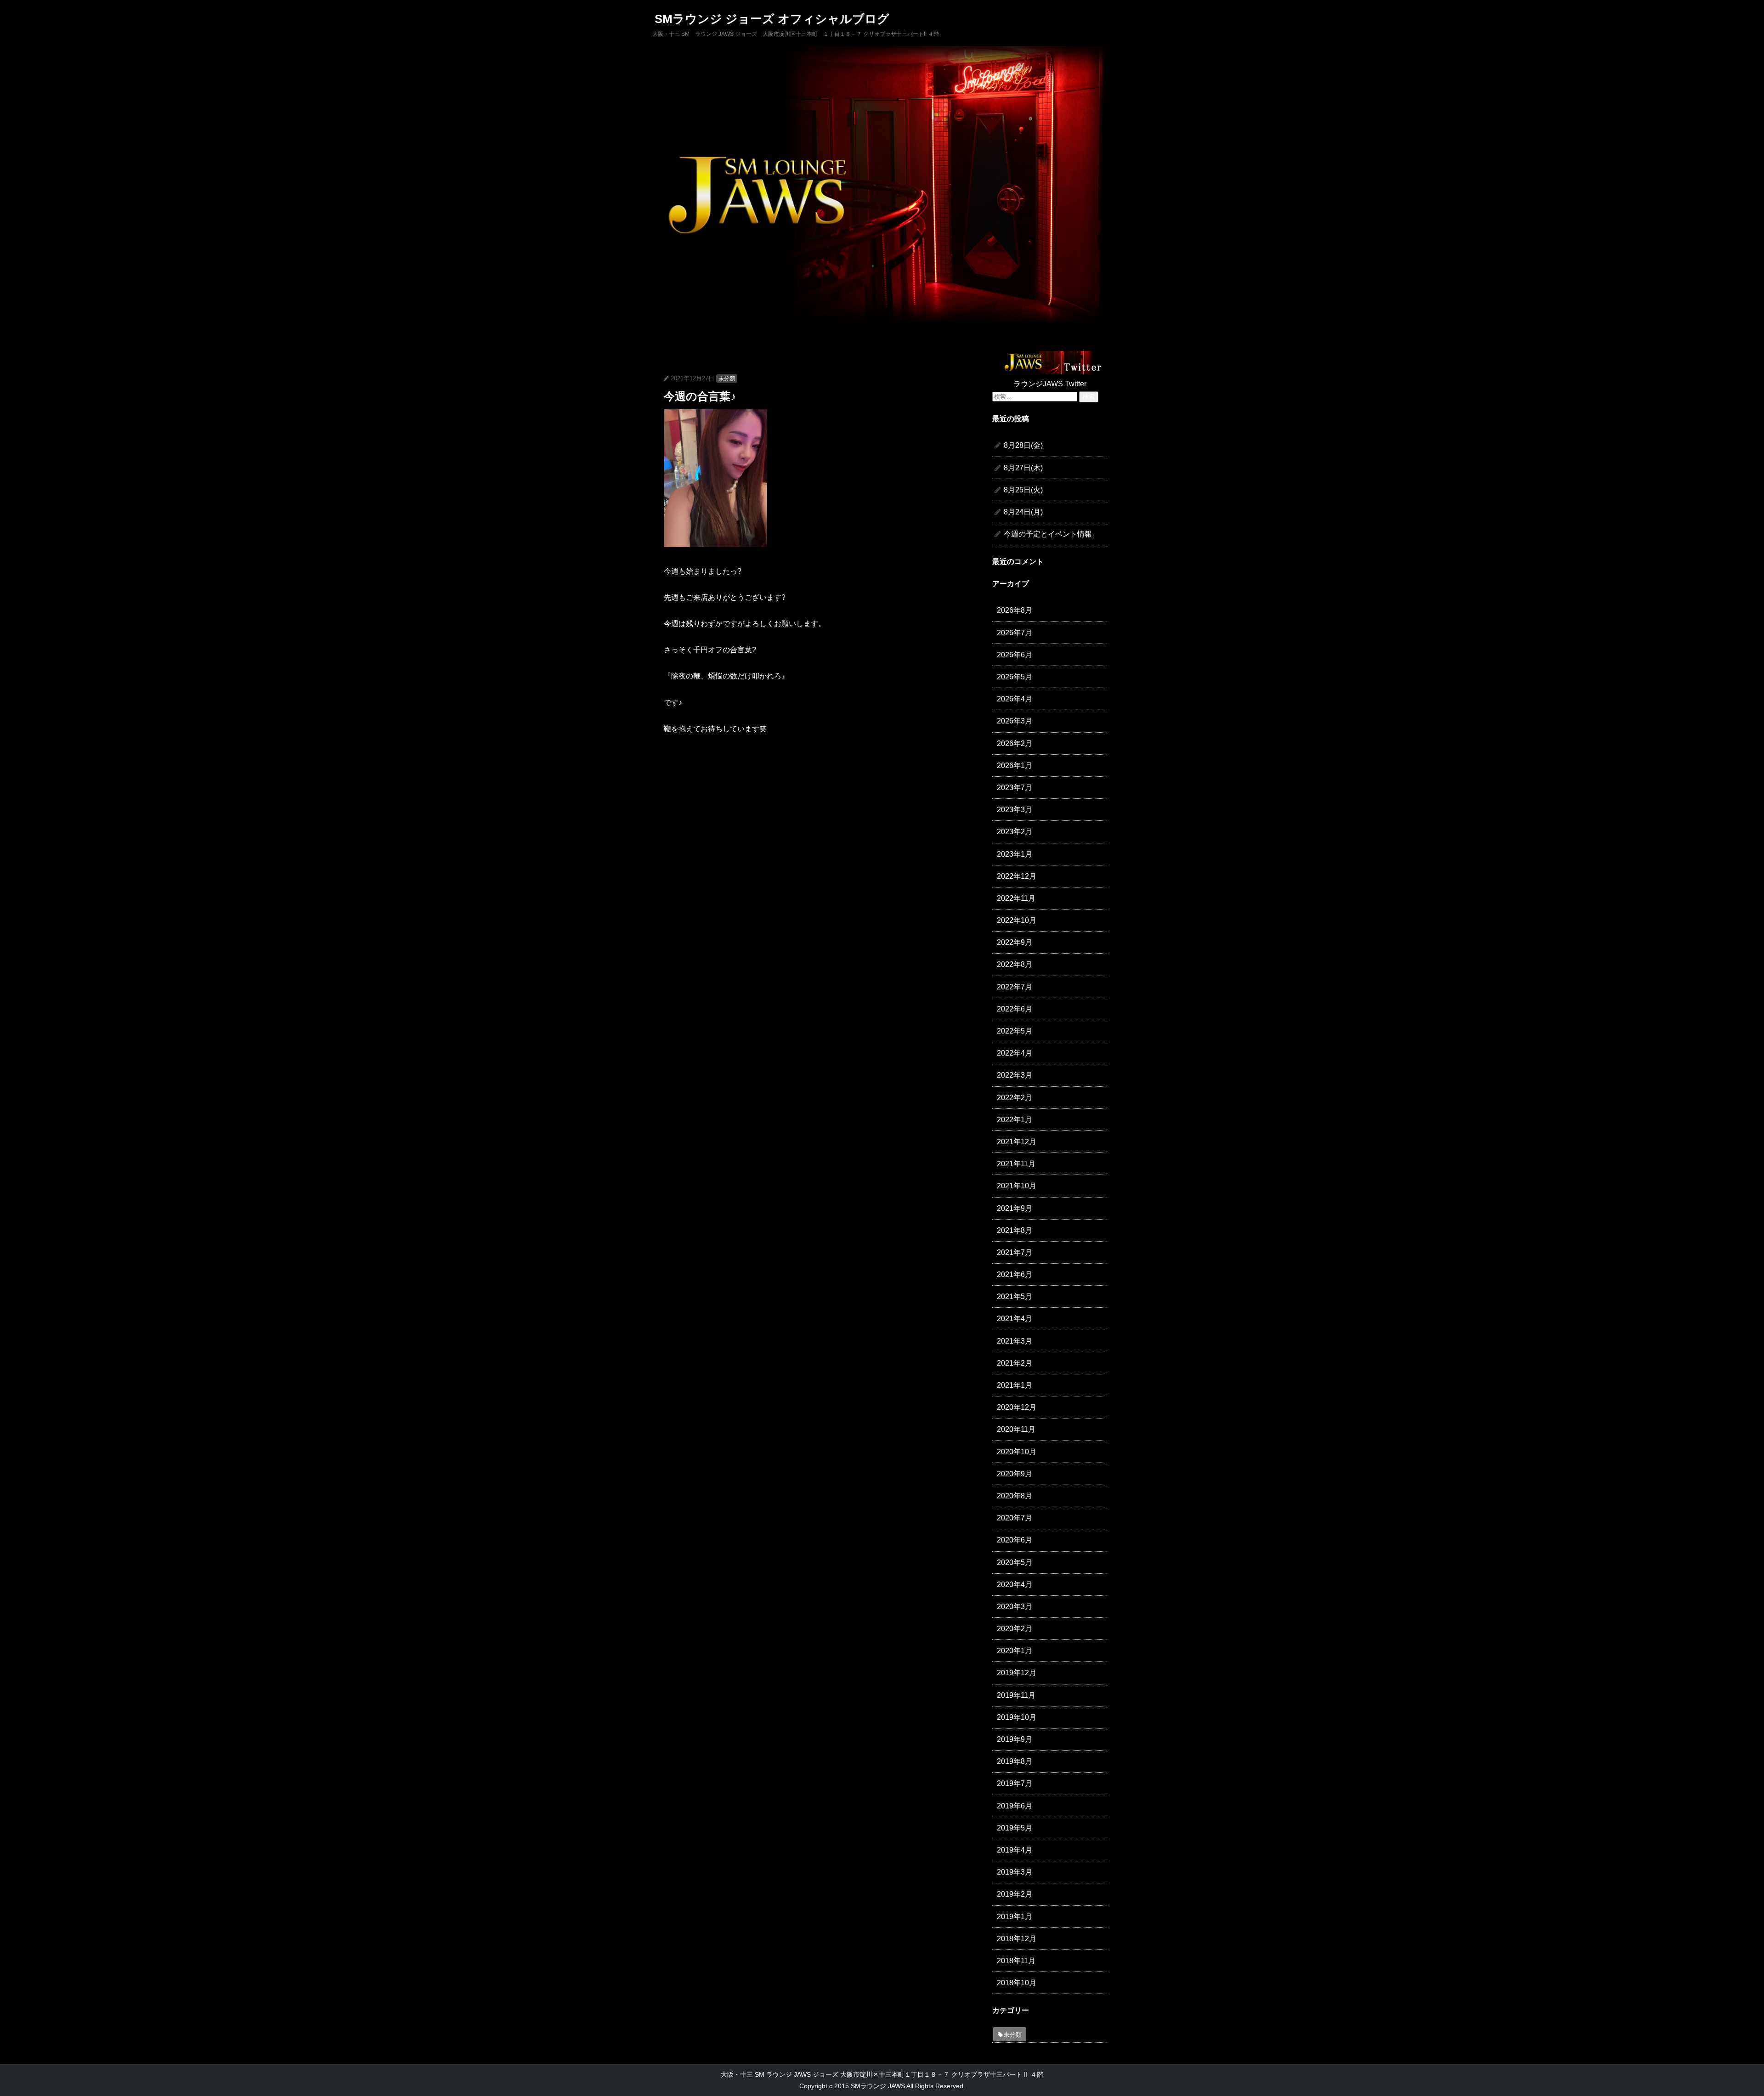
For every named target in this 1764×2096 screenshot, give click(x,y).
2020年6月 (1015, 1540)
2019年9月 (1015, 1739)
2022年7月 (1015, 987)
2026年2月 (1015, 743)
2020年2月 (1015, 1629)
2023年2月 (1015, 832)
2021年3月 (1015, 1341)
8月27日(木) (1023, 468)
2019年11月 (1016, 1695)
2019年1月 (1015, 1917)
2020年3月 (1015, 1607)
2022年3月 (1015, 1075)
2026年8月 (1015, 610)
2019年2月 (1015, 1894)
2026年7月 (1015, 633)
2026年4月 (1015, 699)
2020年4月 (1015, 1585)
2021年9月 (1015, 1208)
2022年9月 (1015, 942)
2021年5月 (1015, 1297)
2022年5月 (1015, 1031)
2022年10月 (1017, 920)
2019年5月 (1015, 1828)
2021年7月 (1015, 1252)
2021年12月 (1017, 1142)
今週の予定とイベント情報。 (1052, 534)
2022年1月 (1015, 1120)
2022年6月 (1015, 1009)
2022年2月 (1015, 1098)
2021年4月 (1015, 1319)
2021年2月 (1015, 1363)
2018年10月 (1017, 1983)
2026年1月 (1015, 766)
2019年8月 (1015, 1761)
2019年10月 (1017, 1717)
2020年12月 (1017, 1407)
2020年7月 (1015, 1518)
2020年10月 (1017, 1452)
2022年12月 (1017, 876)
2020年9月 (1015, 1474)
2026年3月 (1015, 721)
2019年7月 (1015, 1783)
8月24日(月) (1023, 512)
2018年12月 (1017, 1939)
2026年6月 (1015, 655)
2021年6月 (1015, 1274)
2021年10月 (1017, 1186)
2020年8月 (1015, 1496)
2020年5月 (1015, 1562)
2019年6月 (1015, 1806)
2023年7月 (1015, 788)
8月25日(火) (1023, 490)
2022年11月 (1016, 898)
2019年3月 (1015, 1872)
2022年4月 (1015, 1053)
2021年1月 (1015, 1385)
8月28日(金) (1023, 445)
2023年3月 (1015, 810)
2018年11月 (1016, 1961)
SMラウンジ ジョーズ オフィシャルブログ (772, 19)
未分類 (727, 379)
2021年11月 (1016, 1164)
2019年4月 (1015, 1850)
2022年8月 (1015, 964)
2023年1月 (1015, 854)
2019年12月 (1017, 1673)
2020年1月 (1015, 1651)
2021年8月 (1015, 1230)
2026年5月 (1015, 677)
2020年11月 (1016, 1429)
